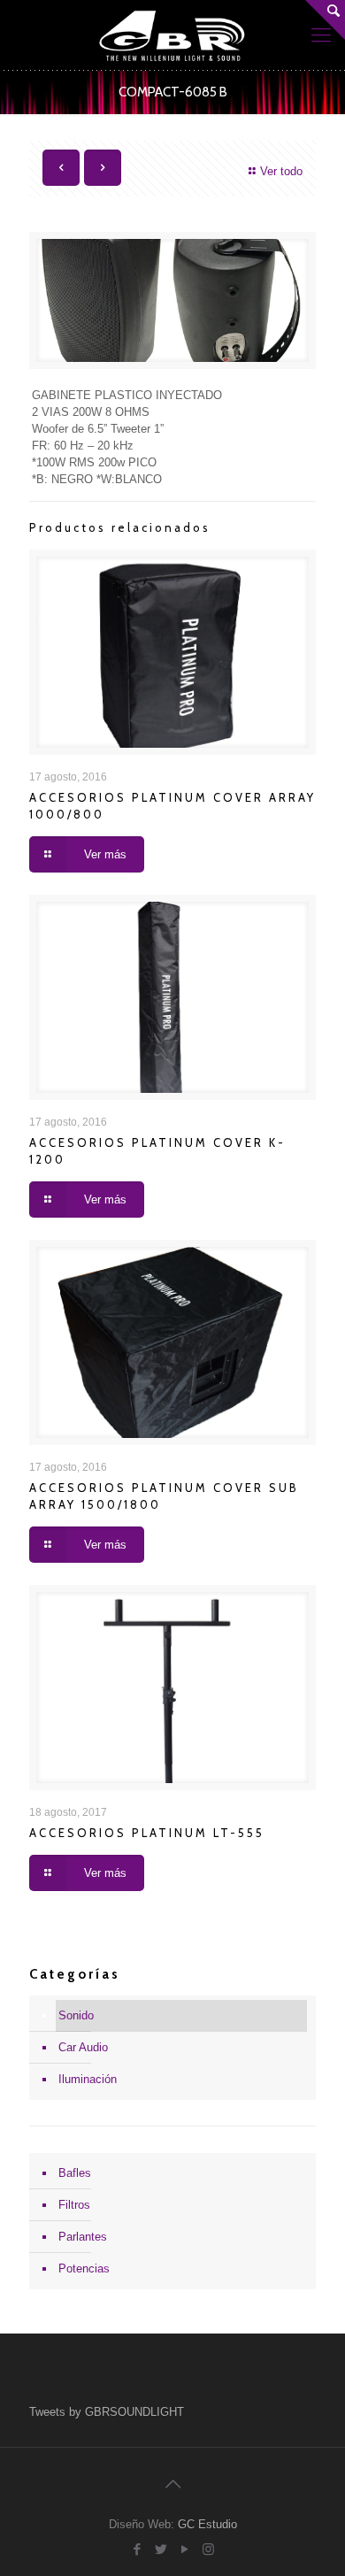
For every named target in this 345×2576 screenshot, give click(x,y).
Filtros (74, 2205)
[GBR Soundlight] (172, 35)
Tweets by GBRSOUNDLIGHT (107, 2412)
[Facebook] (137, 2549)
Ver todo (281, 171)
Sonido (76, 2015)
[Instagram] (208, 2549)
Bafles (75, 2173)
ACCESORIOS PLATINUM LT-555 (147, 1833)
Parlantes (83, 2237)
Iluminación (88, 2079)
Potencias (84, 2268)
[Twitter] (161, 2549)
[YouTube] (184, 2549)
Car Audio (83, 2047)
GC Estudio (207, 2524)
